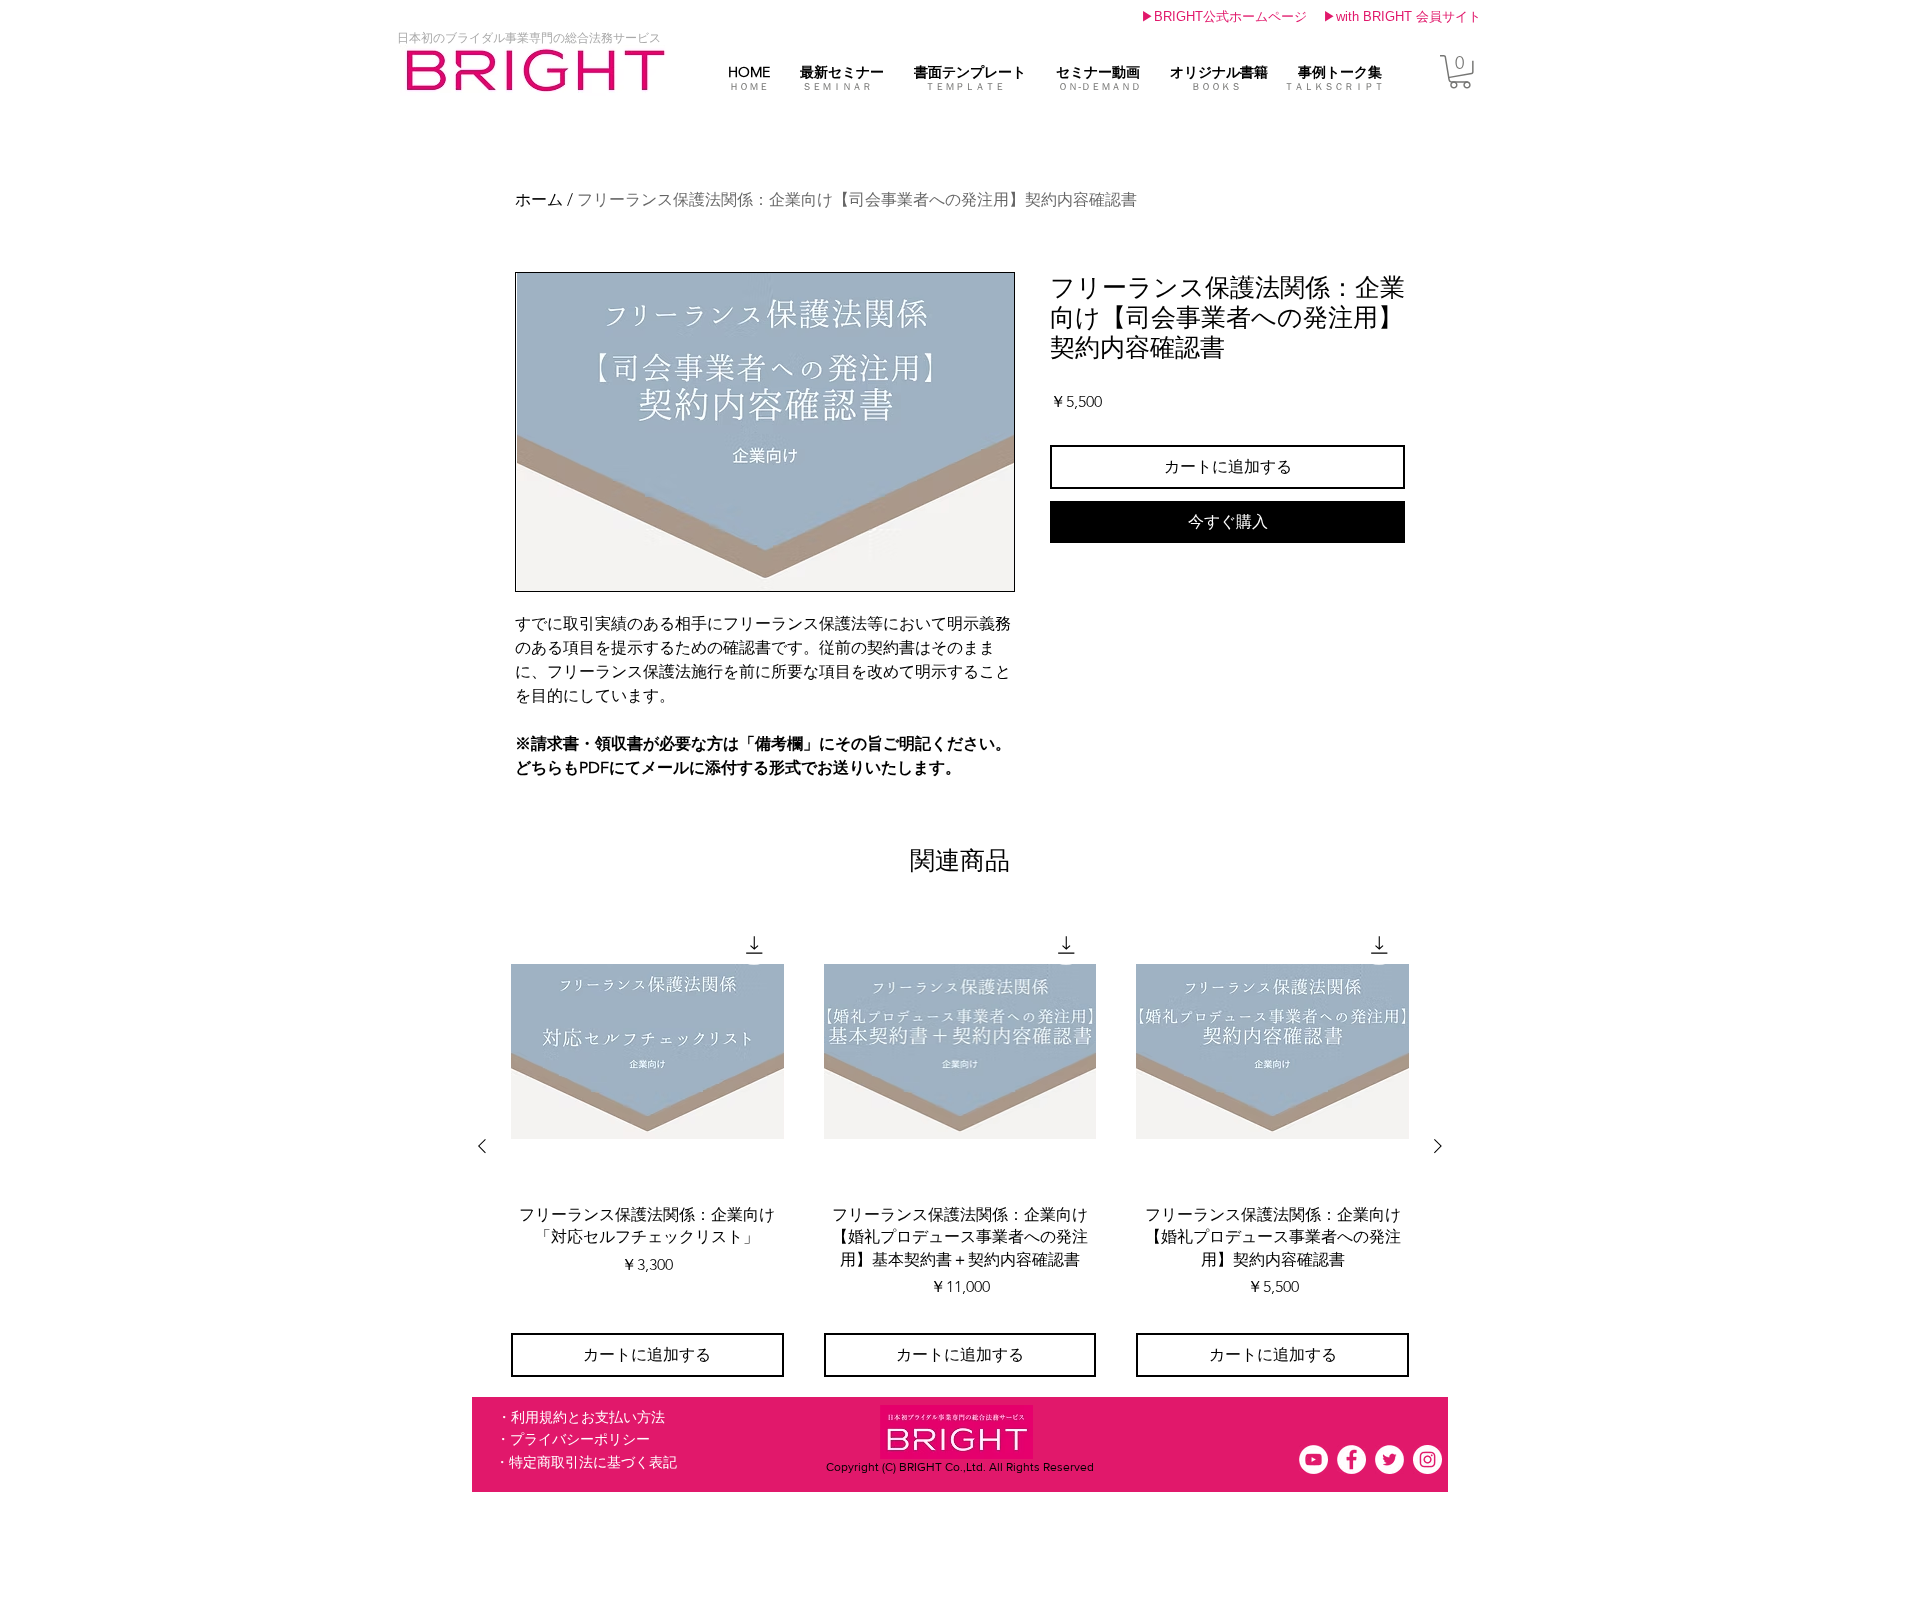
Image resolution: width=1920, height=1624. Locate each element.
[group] (960, 1146)
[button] (529, 38)
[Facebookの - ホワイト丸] (1351, 1459)
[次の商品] (1438, 1146)
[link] (1460, 72)
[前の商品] (482, 1146)
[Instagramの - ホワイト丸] (1427, 1459)
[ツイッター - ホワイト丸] (1389, 1459)
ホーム (539, 199)
